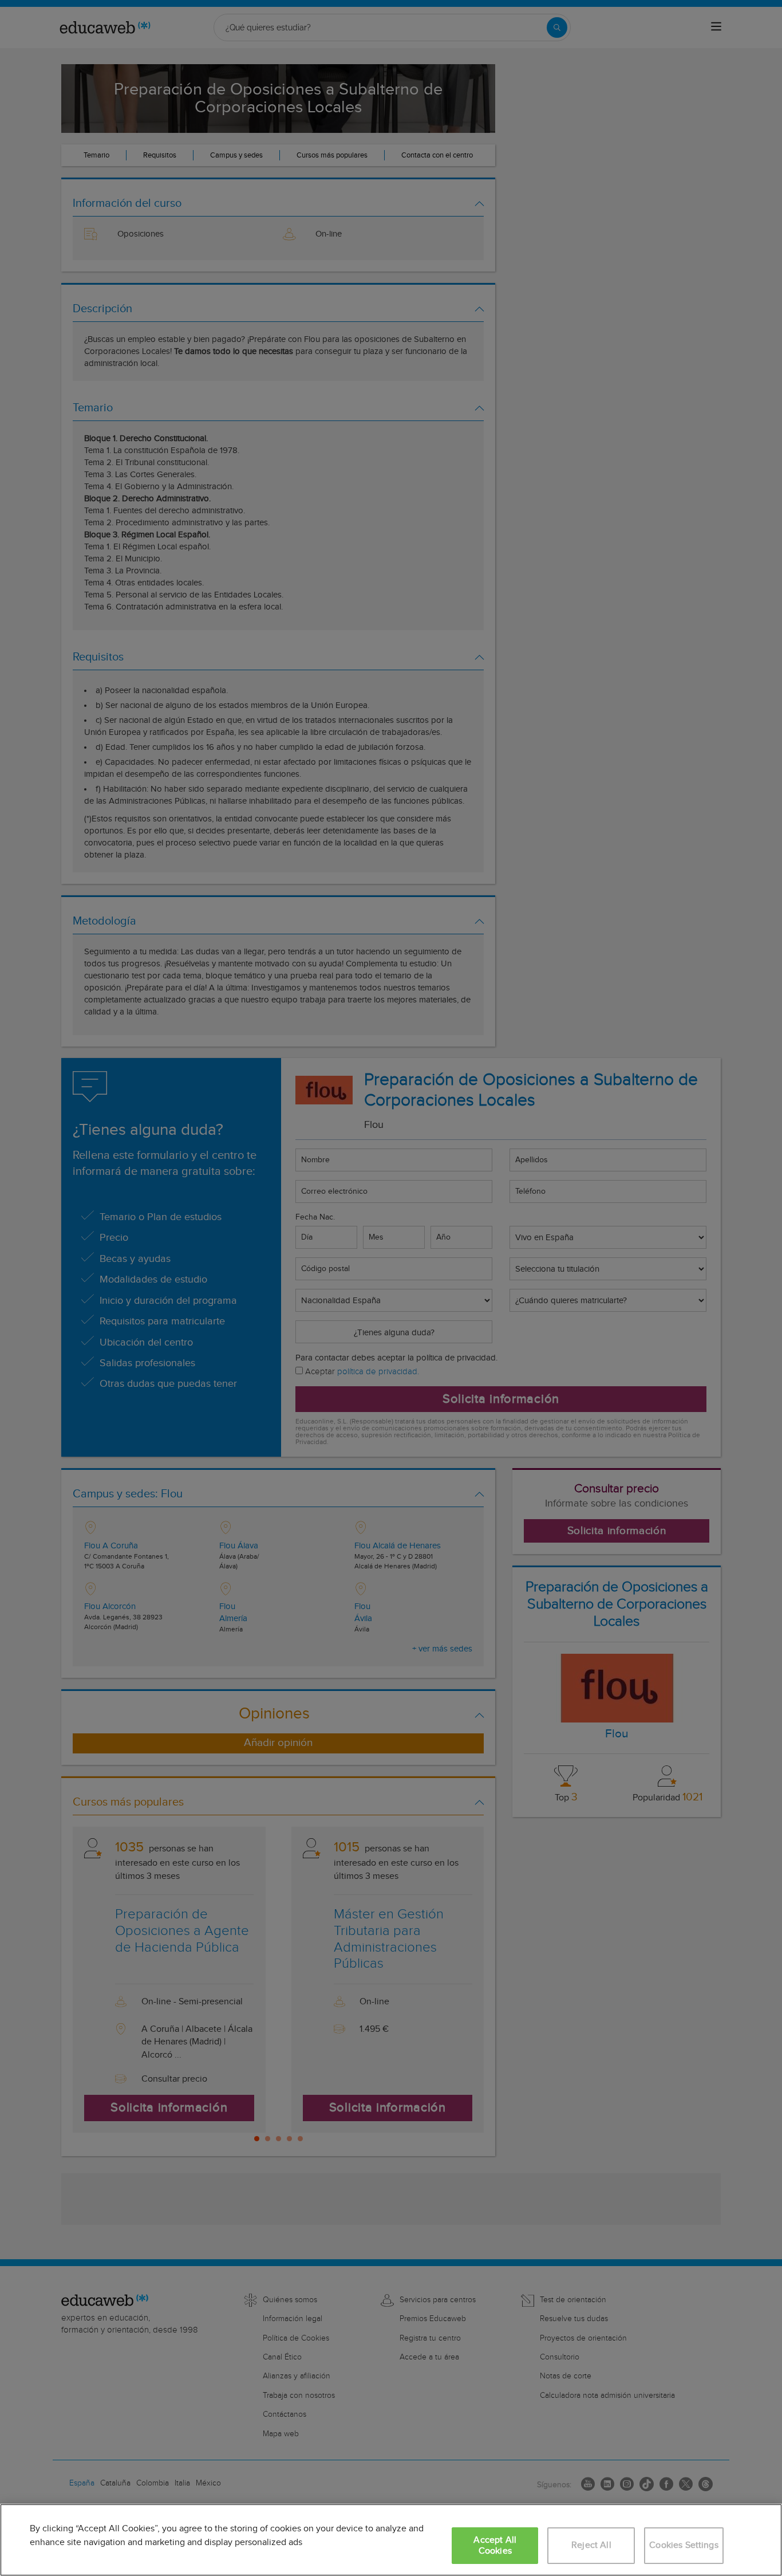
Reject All (591, 2545)
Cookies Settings (684, 2545)
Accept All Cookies (495, 2546)
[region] (391, 2540)
